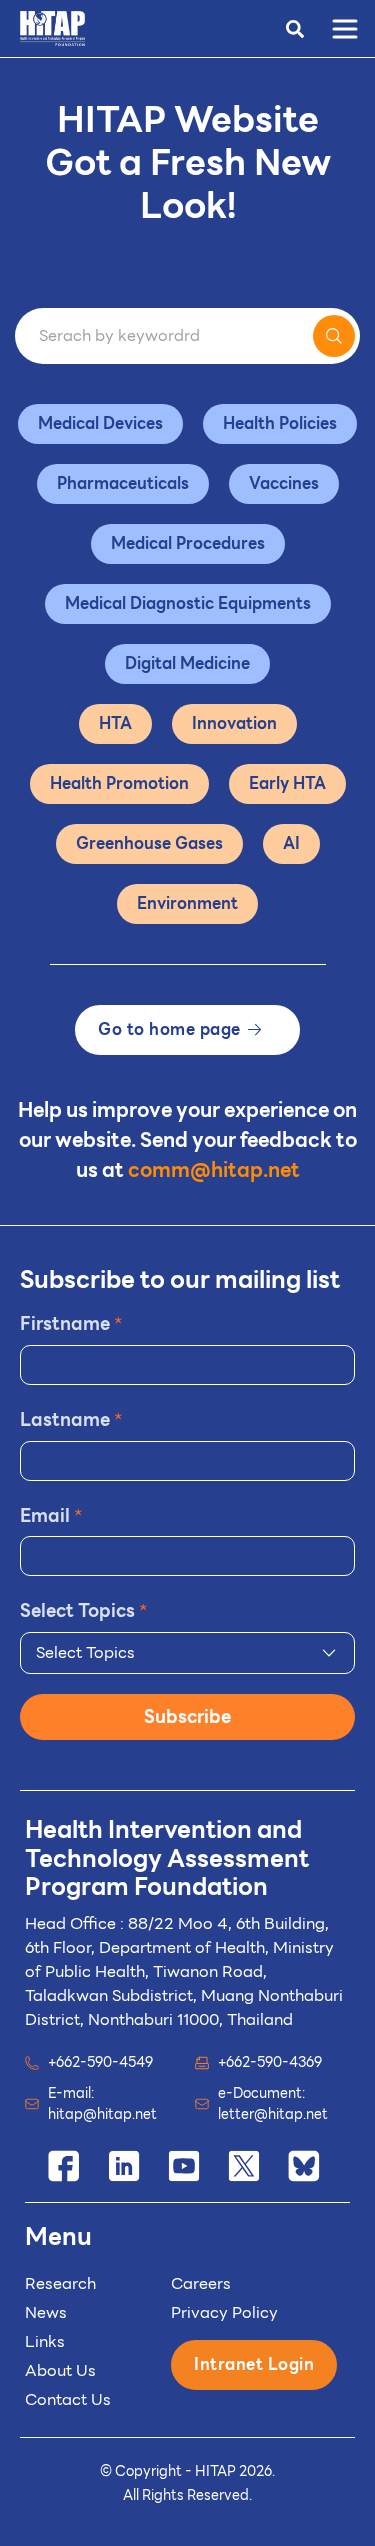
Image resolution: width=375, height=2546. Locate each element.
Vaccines (284, 483)
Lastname (71, 1419)
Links (45, 2341)
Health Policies (280, 423)
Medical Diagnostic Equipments (188, 603)
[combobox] (187, 1653)
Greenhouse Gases (149, 843)
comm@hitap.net (214, 1170)
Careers (201, 2283)
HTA (115, 723)
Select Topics (84, 1610)
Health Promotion (119, 783)
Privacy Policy (224, 2312)
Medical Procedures (188, 543)
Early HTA (287, 783)
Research (60, 2283)
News (46, 2312)
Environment (187, 903)
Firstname (71, 1323)
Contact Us (68, 2399)
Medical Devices (100, 423)
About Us (60, 2370)
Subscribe (187, 1716)
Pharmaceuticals (123, 483)
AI (291, 843)
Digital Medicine (187, 663)
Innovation (234, 723)
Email (51, 1515)
